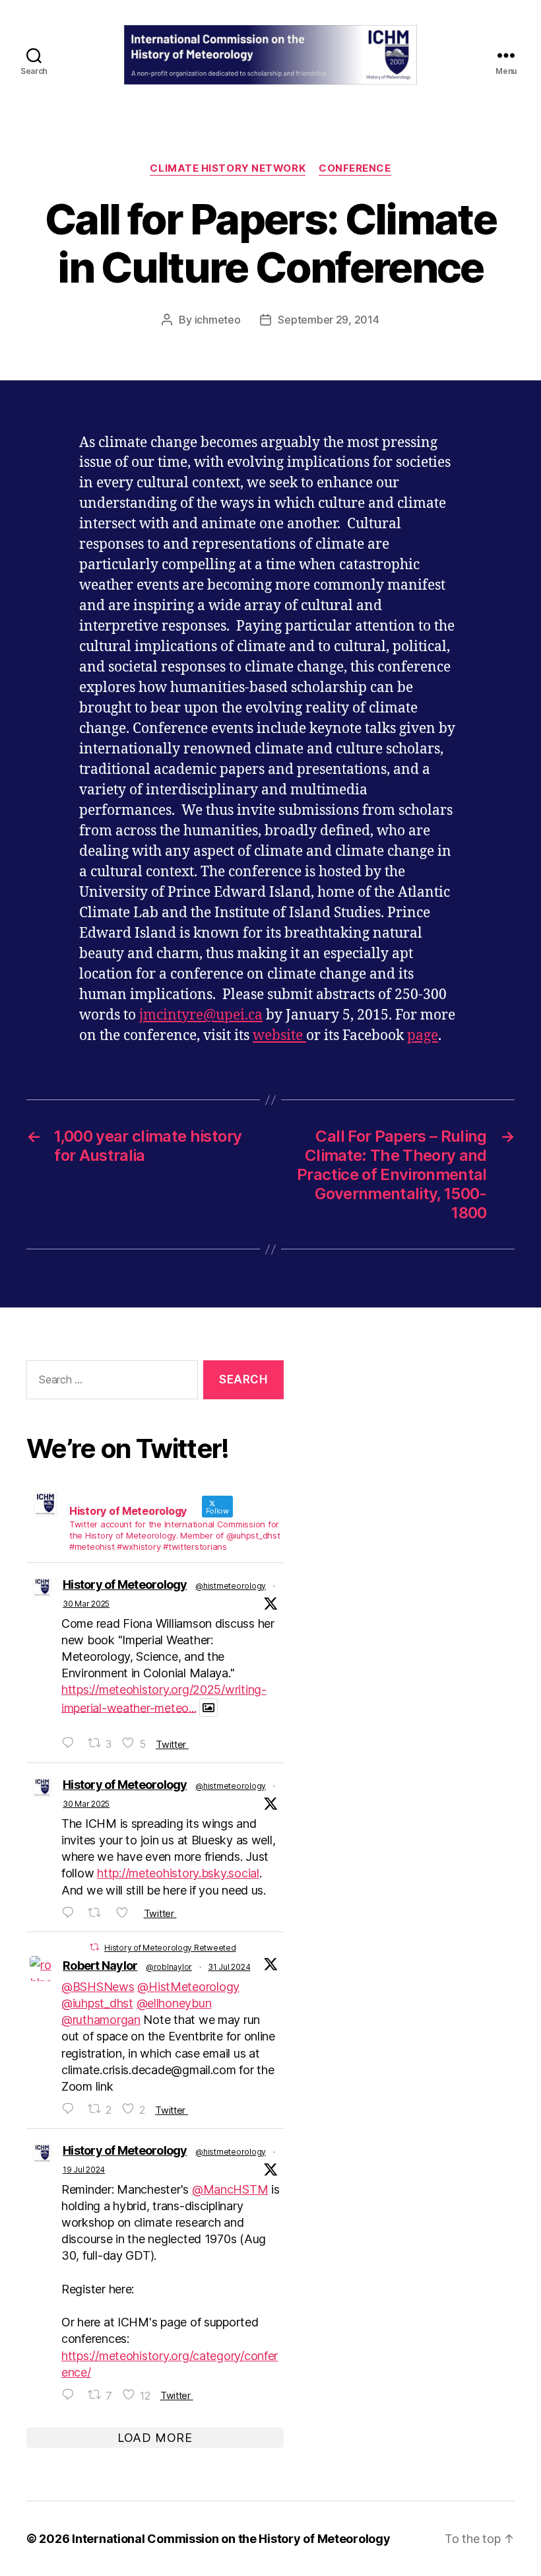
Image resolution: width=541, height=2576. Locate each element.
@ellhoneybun (174, 2003)
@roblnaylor (169, 1967)
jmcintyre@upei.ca (201, 1015)
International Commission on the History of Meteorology (231, 2539)
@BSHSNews (98, 1987)
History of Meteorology (125, 1584)
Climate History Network (228, 168)
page (423, 1036)
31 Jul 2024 (229, 1967)
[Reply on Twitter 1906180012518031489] (71, 1913)
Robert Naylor (100, 1966)
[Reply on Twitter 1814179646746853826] (71, 2395)
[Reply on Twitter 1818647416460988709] (71, 2109)
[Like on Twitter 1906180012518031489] (126, 1913)
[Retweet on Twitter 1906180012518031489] (99, 1913)
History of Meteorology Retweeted (170, 1948)
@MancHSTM (230, 2189)
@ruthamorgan (101, 2020)
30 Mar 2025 (86, 1604)
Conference (355, 168)
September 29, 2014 (328, 320)
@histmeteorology (231, 1586)
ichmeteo (218, 320)
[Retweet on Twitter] (94, 1947)
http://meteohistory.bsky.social (178, 1873)
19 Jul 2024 (84, 2170)
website (279, 1036)
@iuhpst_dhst (97, 2003)
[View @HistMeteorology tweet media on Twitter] (208, 1708)
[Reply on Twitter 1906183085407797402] (71, 1743)
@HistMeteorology (188, 1987)
